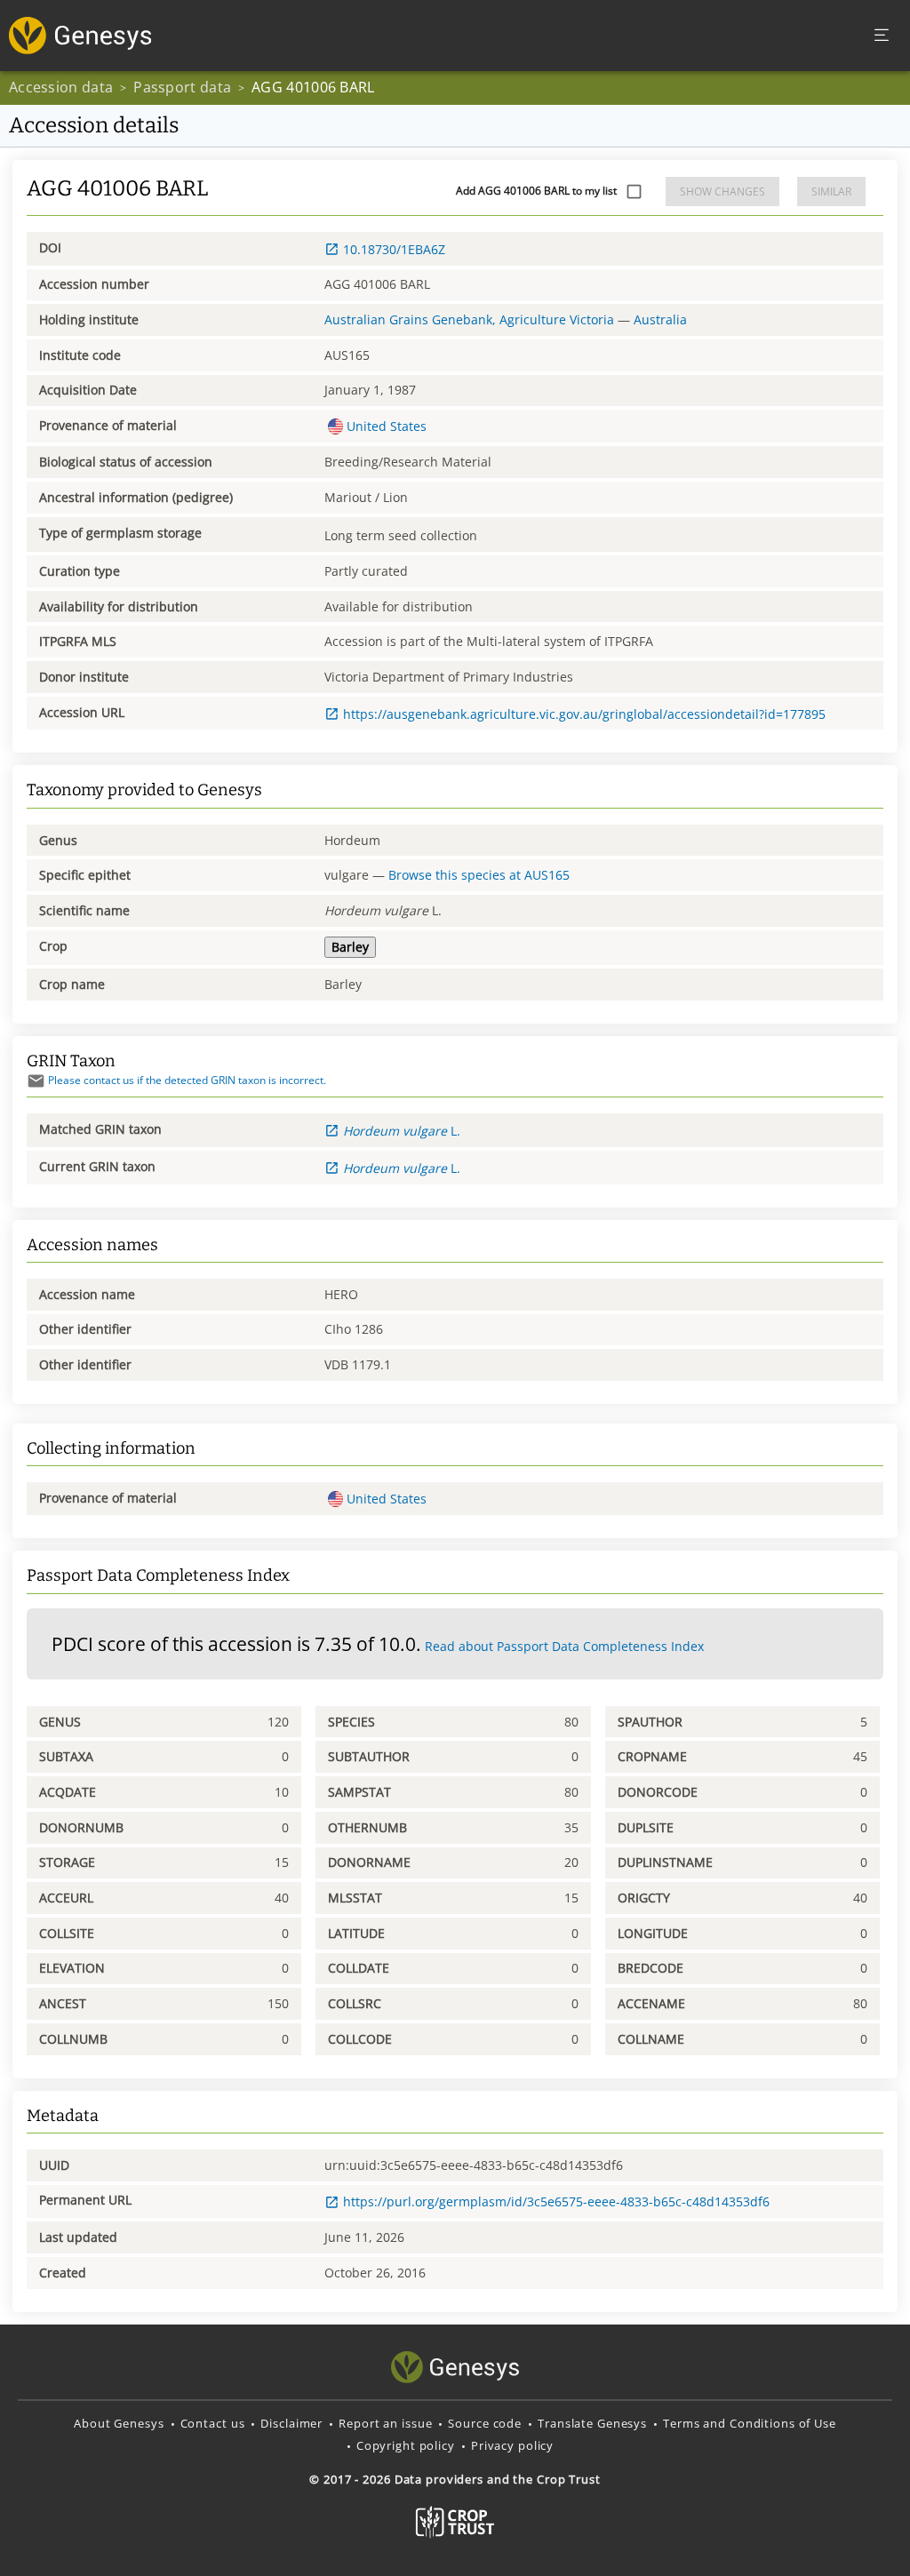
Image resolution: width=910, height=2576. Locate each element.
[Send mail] (36, 1081)
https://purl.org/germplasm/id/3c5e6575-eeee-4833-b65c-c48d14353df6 (556, 2201)
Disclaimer (291, 2423)
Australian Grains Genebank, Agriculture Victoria (469, 319)
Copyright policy (406, 2445)
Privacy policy (512, 2445)
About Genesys (119, 2423)
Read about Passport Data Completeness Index (564, 1646)
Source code (485, 2423)
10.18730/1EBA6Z (394, 249)
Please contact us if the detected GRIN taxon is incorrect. (187, 1080)
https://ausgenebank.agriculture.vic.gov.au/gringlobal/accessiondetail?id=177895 (584, 714)
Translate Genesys (592, 2423)
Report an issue (385, 2423)
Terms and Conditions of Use (750, 2423)
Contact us (213, 2423)
